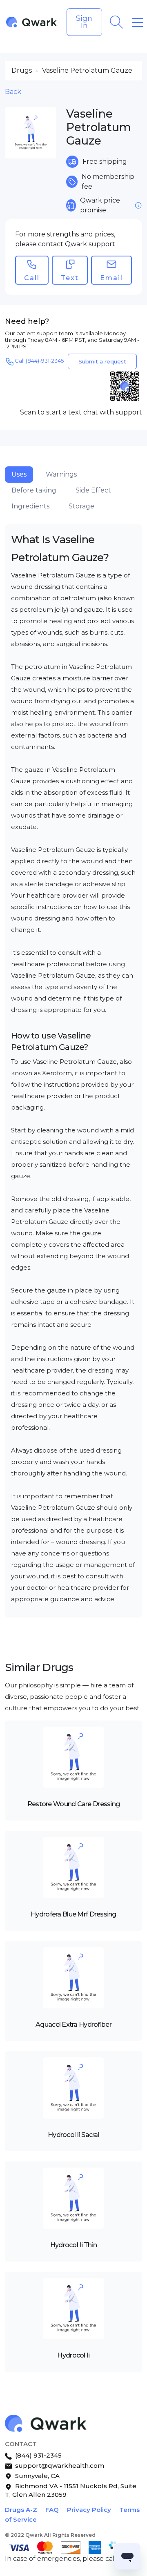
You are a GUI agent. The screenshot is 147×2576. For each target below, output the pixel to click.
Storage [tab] (81, 506)
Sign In (84, 22)
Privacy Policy (89, 2510)
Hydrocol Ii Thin (73, 2245)
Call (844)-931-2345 (39, 361)
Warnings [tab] (61, 474)
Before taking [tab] (34, 490)
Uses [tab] (19, 474)
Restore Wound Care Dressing (74, 1804)
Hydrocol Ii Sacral (73, 2135)
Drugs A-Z (21, 2510)
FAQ (52, 2510)
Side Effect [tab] (93, 490)
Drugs (22, 70)
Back (13, 92)
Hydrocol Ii (73, 2355)
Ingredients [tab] (30, 506)
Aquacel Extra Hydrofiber (73, 2024)
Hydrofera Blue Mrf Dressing (73, 1914)
